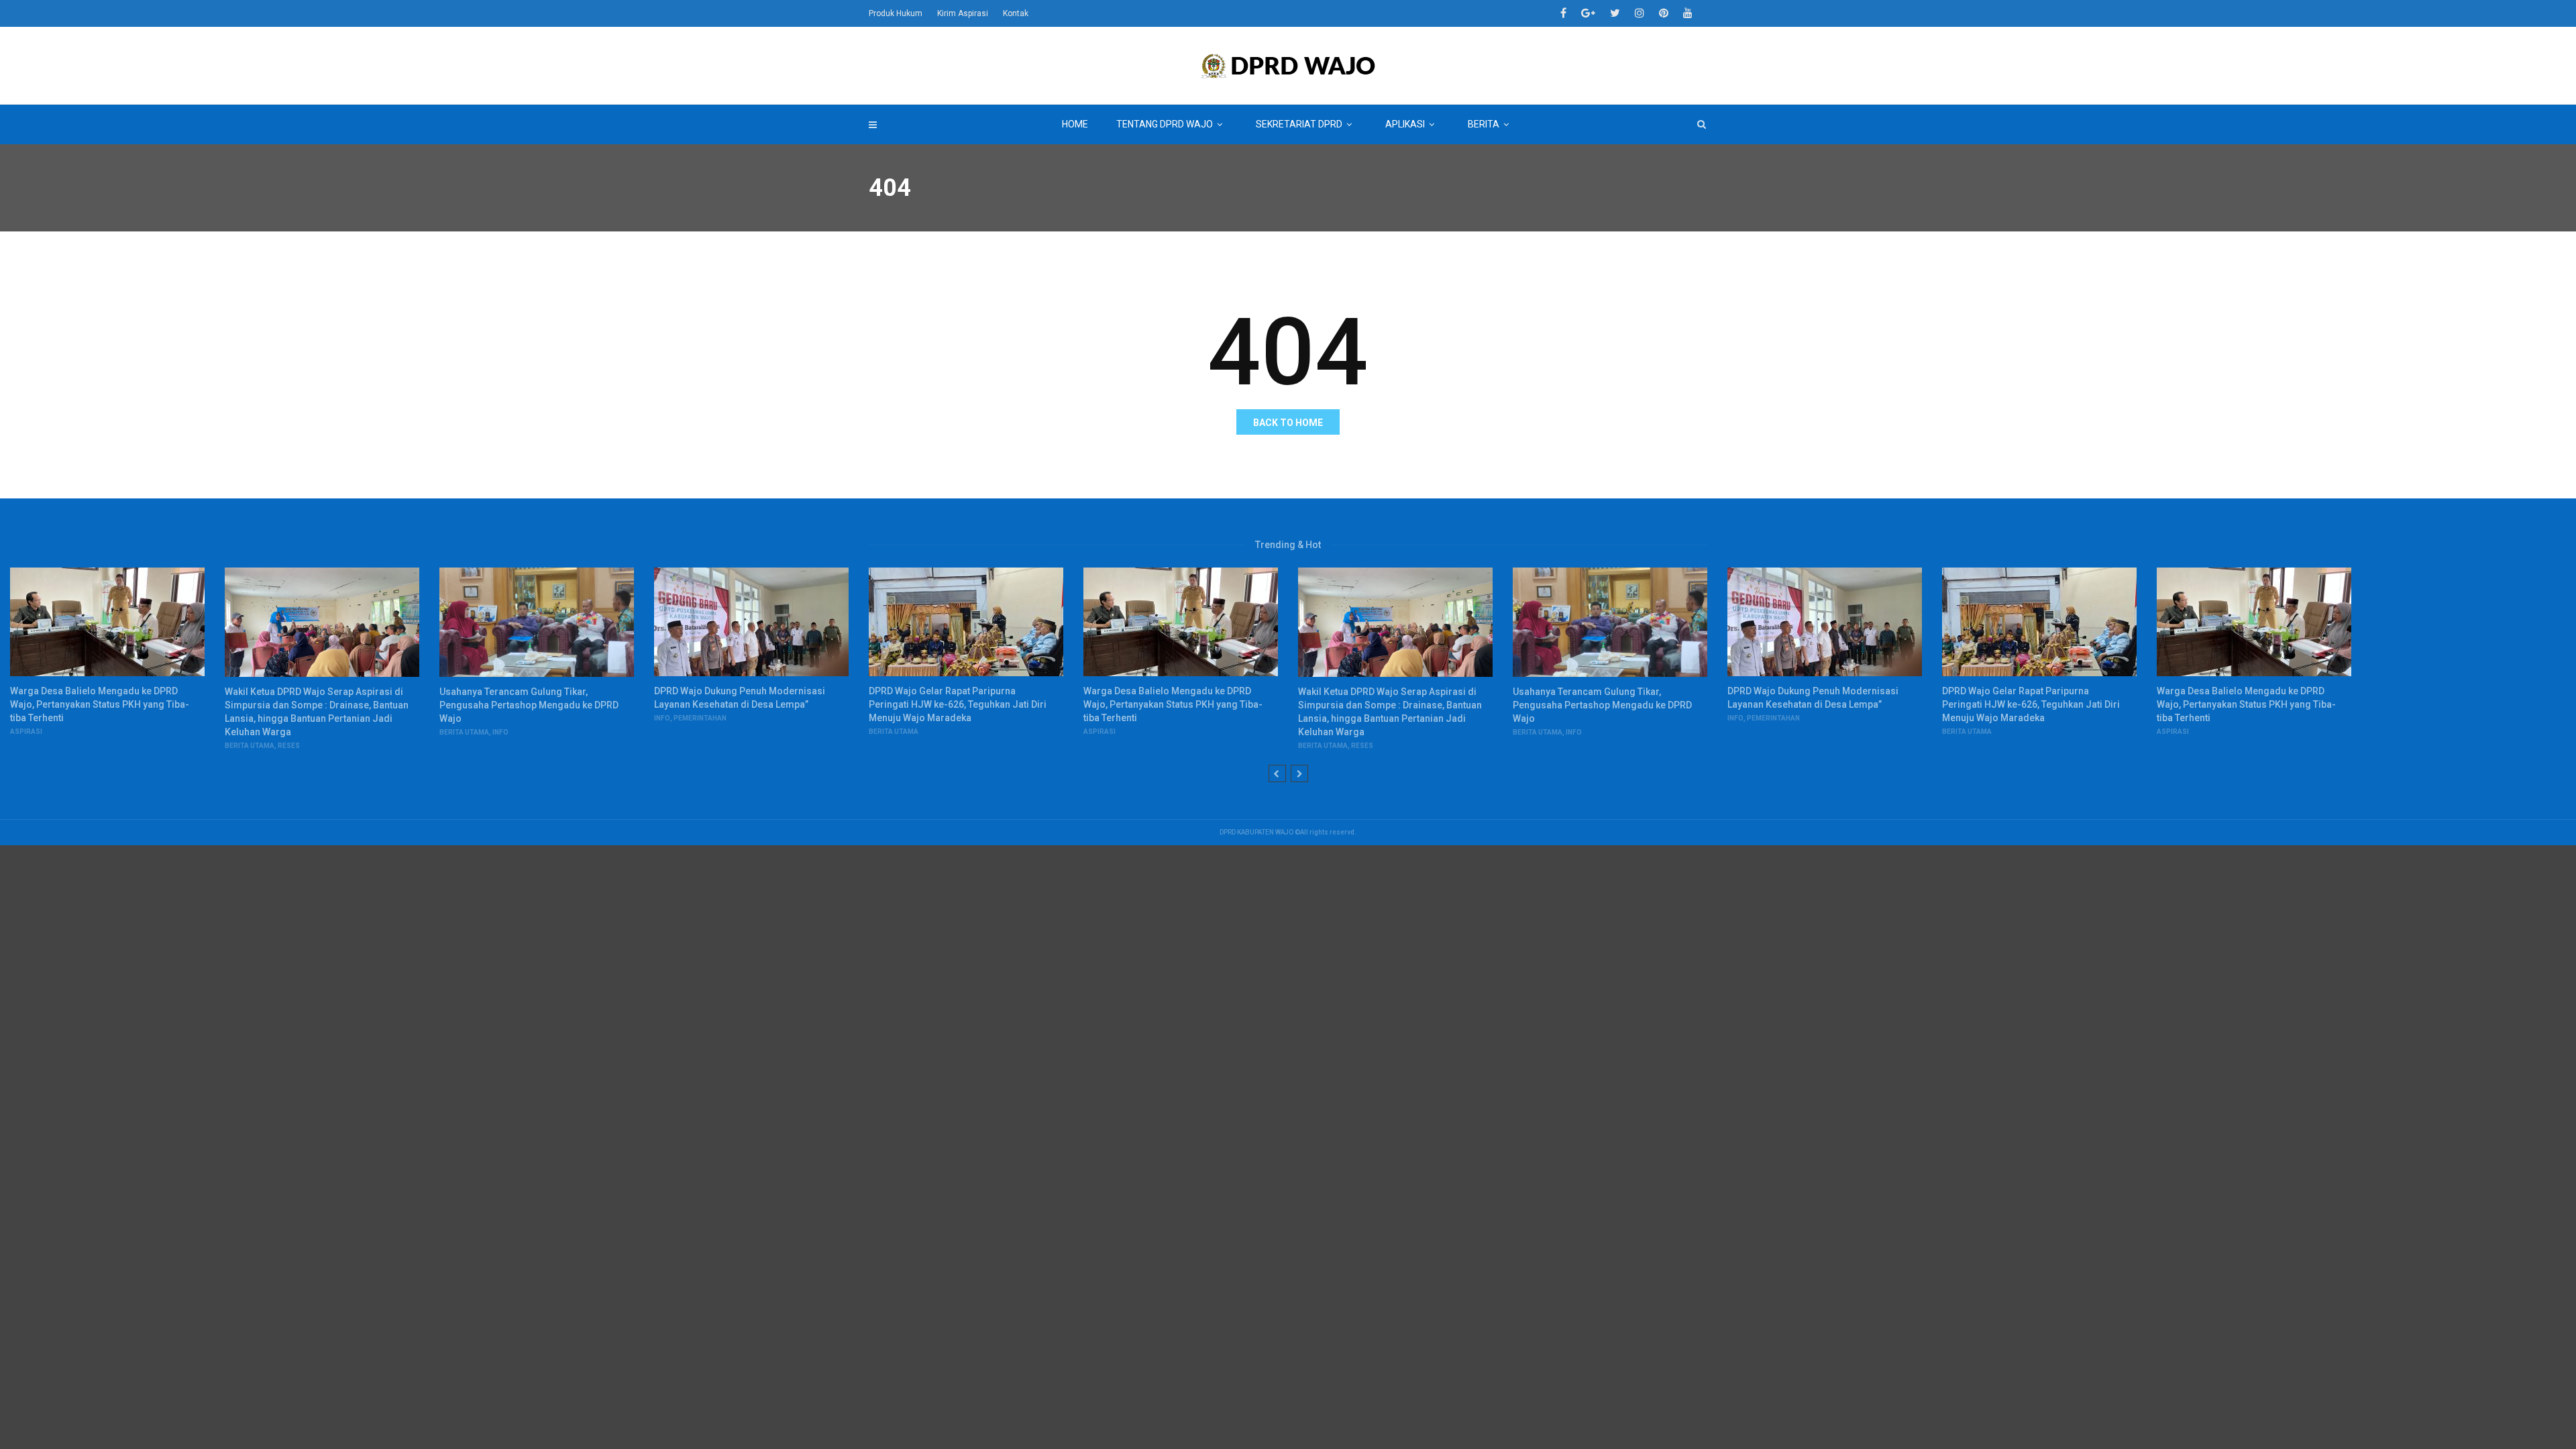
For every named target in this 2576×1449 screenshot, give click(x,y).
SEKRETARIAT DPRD (1299, 124)
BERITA (1484, 124)
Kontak (1016, 13)
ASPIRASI (26, 732)
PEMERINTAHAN (700, 718)
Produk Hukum (896, 13)
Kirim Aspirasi (963, 13)
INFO (500, 732)
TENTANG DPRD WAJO (1165, 124)
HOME (1075, 124)
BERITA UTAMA (250, 746)
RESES (289, 746)
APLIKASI (1405, 124)
